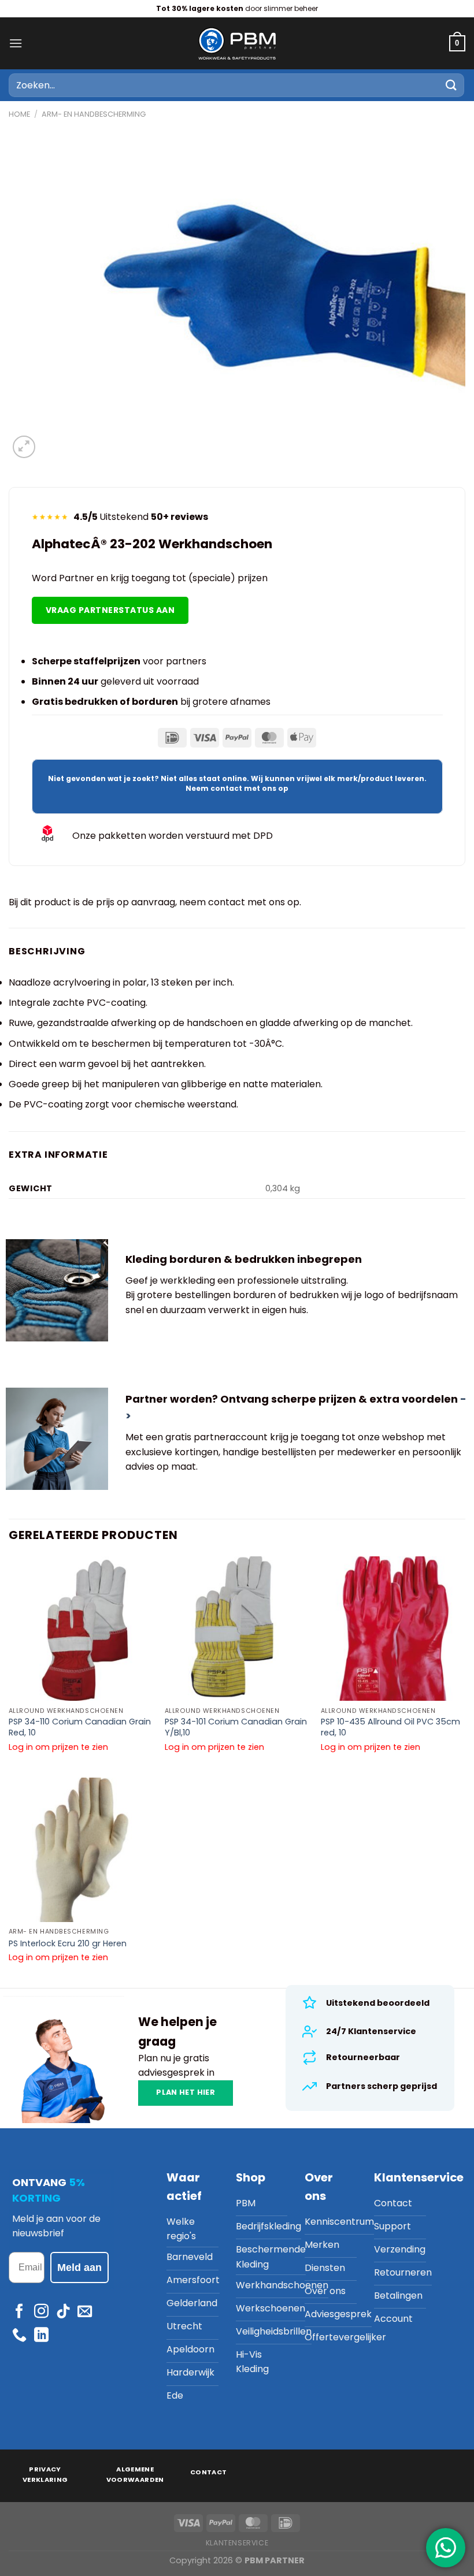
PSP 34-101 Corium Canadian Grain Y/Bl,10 (236, 1727)
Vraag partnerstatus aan (110, 610)
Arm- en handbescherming (94, 114)
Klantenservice (237, 2543)
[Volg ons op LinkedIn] (41, 2336)
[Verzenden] (451, 85)
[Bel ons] (19, 2336)
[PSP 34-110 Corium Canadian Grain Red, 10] (81, 1629)
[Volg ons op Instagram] (41, 2312)
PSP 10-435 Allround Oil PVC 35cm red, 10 (390, 1727)
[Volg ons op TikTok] (63, 2312)
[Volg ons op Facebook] (19, 2312)
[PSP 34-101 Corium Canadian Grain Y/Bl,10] (237, 1629)
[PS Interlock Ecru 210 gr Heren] (81, 1850)
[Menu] (16, 43)
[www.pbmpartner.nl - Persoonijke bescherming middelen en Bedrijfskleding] (237, 43)
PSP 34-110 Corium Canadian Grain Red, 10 (80, 1727)
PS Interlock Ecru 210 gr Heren (68, 1944)
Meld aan (79, 2268)
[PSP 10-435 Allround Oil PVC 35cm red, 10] (393, 1629)
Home (19, 114)
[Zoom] (24, 447)
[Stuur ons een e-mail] (85, 2312)
